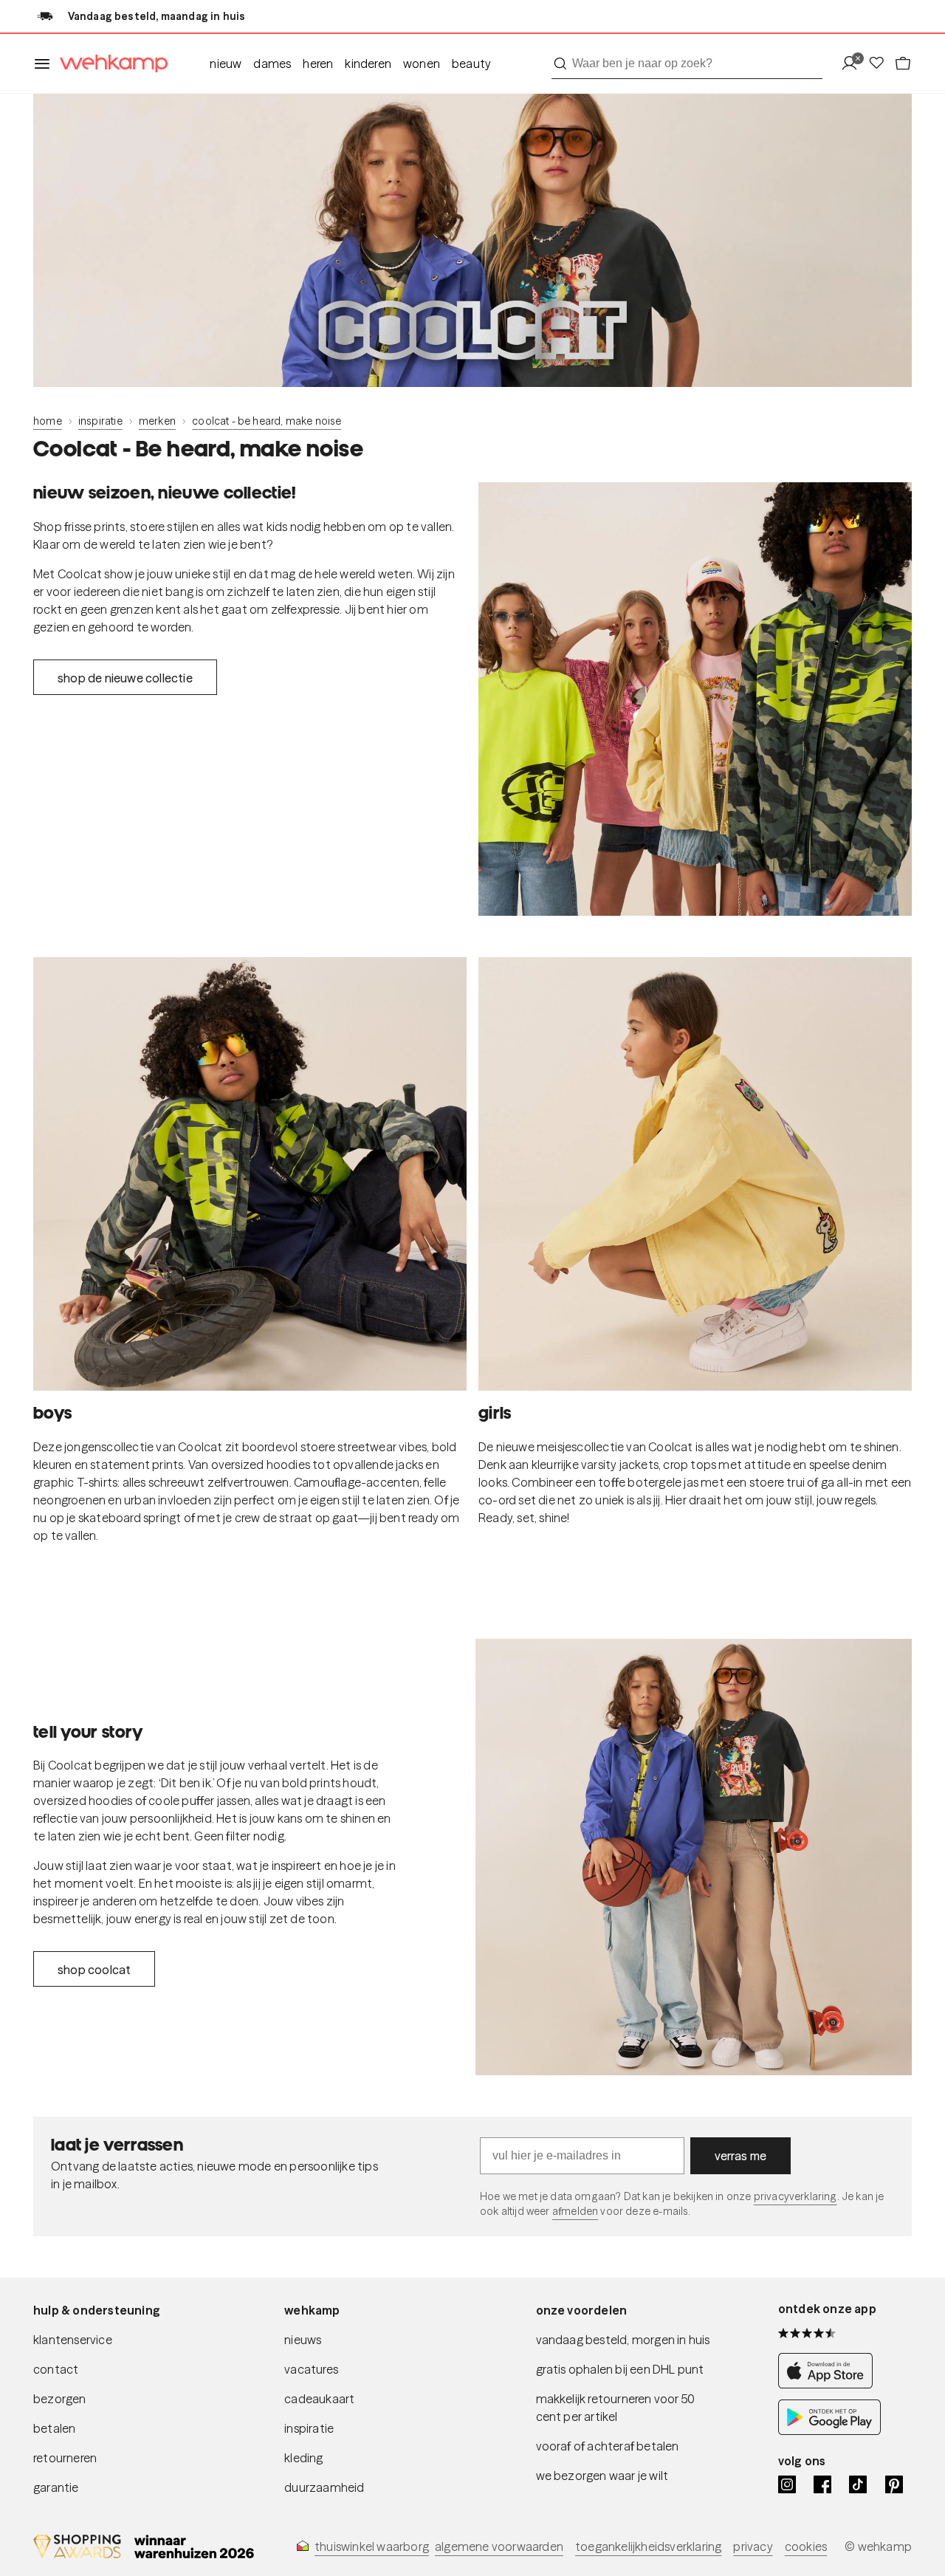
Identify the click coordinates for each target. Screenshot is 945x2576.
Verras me (741, 2156)
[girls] (695, 1174)
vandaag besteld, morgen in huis (623, 2340)
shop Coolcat (94, 1970)
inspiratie (100, 421)
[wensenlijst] (881, 64)
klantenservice (73, 2340)
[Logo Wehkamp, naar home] (109, 64)
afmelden (575, 2211)
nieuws (303, 2340)
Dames (272, 64)
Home (48, 421)
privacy (753, 2546)
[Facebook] (822, 2484)
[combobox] (687, 64)
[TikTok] (858, 2484)
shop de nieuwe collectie (125, 678)
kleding (303, 2458)
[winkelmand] (903, 64)
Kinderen (368, 64)
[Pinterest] (894, 2484)
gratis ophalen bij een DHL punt (620, 2369)
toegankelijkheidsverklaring (648, 2546)
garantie (56, 2487)
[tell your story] (694, 1857)
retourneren (65, 2458)
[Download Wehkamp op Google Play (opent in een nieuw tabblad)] (829, 2431)
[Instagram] (787, 2484)
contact (56, 2369)
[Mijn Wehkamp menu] (854, 64)
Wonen (422, 64)
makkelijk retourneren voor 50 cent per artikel (616, 2408)
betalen (54, 2428)
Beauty (471, 64)
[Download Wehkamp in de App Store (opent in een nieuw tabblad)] (829, 2384)
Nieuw (226, 64)
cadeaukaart (319, 2399)
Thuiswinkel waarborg (372, 2546)
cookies (806, 2546)
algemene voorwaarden (499, 2546)
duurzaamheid (324, 2487)
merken (157, 421)
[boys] (250, 1174)
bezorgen (60, 2399)
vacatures (311, 2369)
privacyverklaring (795, 2196)
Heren (318, 64)
